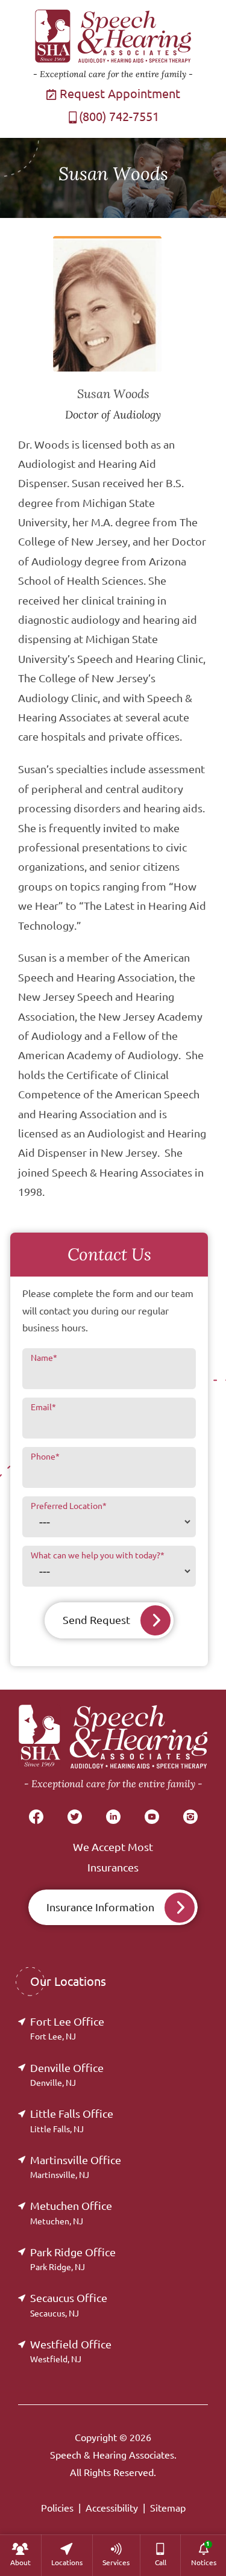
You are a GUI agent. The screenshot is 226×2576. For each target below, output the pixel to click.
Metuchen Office (71, 2213)
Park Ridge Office (73, 2259)
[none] (20, 2555)
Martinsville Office (76, 2167)
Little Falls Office (72, 2120)
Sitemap (168, 2508)
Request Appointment (118, 94)
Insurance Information (100, 1907)
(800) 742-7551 (119, 117)
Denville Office (67, 2075)
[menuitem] (20, 2555)
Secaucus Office (69, 2305)
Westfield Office (71, 2351)
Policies (57, 2508)
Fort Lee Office (67, 2028)
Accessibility (112, 2508)
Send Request (96, 1620)
